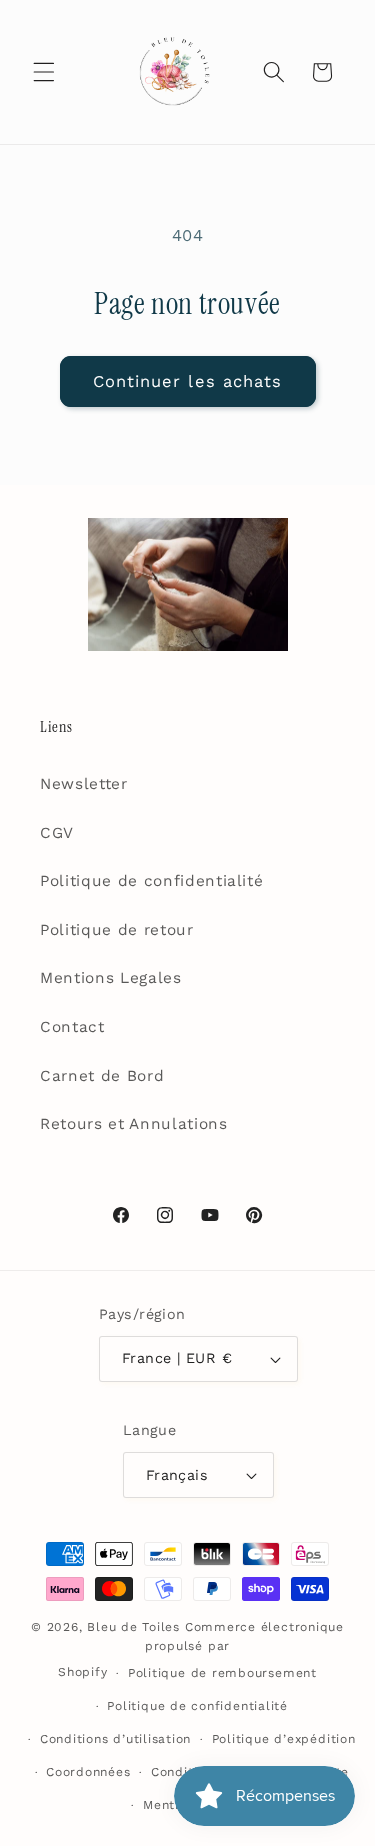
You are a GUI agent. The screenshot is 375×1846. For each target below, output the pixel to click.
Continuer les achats (188, 381)
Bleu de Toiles (133, 1627)
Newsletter (84, 784)
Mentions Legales (111, 978)
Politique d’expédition (284, 1739)
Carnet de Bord (102, 1076)
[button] (44, 72)
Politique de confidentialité (151, 881)
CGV (57, 833)
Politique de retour (117, 930)
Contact (72, 1027)
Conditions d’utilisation (115, 1739)
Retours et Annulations (134, 1124)
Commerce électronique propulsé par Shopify (201, 1650)
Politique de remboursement (222, 1673)
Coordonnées (88, 1772)
